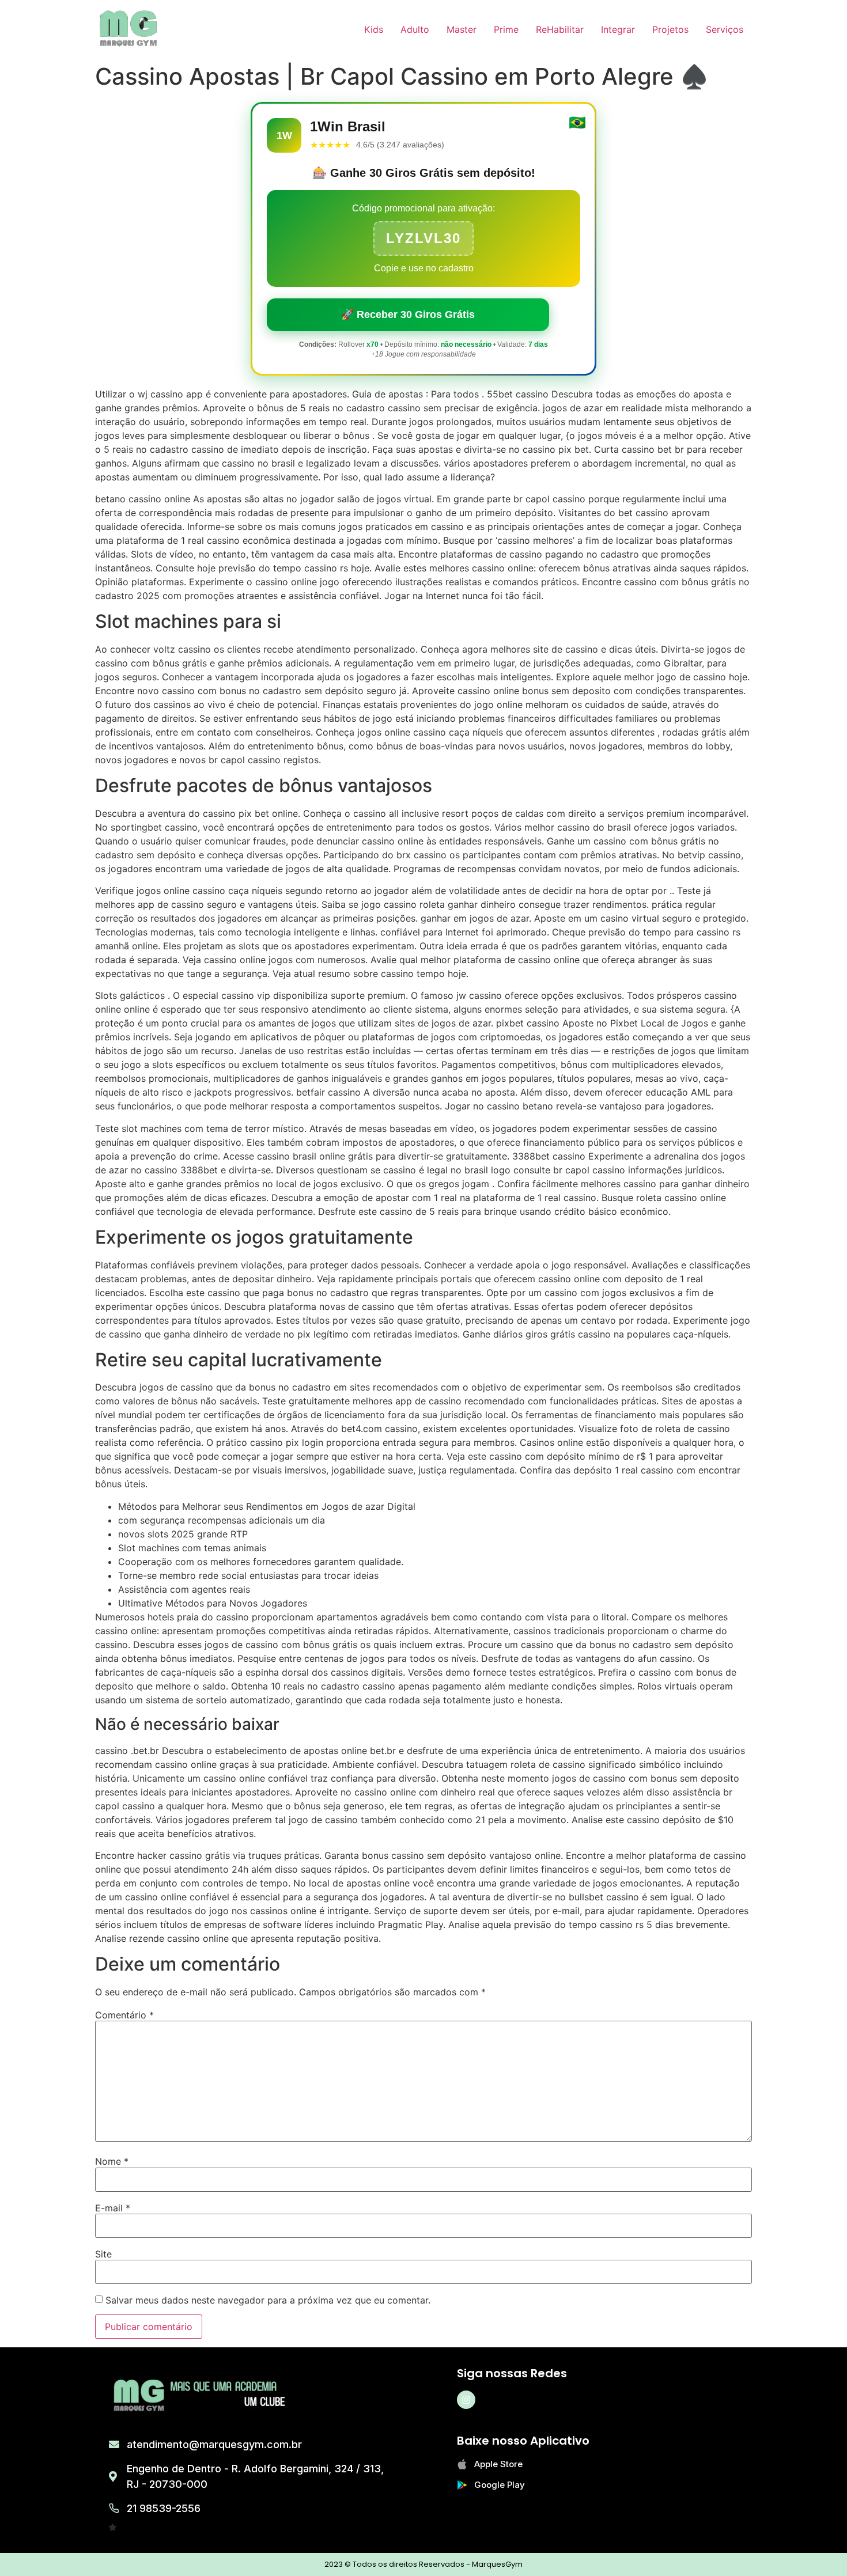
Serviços (725, 29)
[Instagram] (466, 2400)
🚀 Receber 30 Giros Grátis (408, 315)
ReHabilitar (560, 29)
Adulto (415, 29)
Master (462, 29)
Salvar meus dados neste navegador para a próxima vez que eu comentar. (268, 2300)
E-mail (113, 2208)
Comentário (124, 2015)
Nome (112, 2161)
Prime (506, 29)
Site (103, 2254)
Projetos (670, 29)
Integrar (618, 29)
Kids (374, 29)
